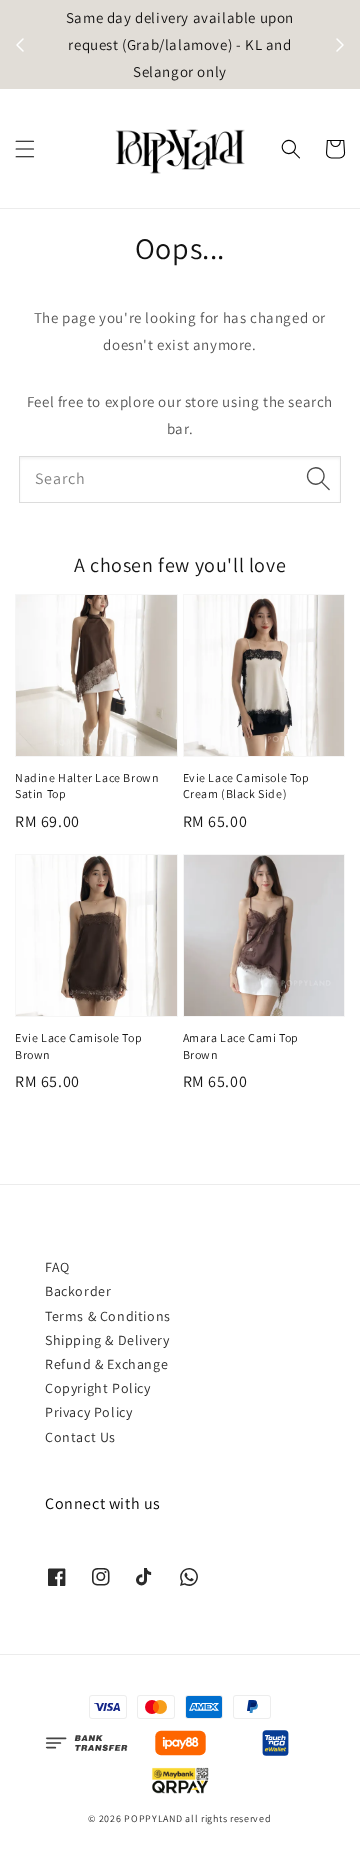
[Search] (318, 479)
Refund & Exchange (106, 1364)
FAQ (57, 1267)
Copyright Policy (98, 1388)
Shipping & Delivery (107, 1340)
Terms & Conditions (108, 1316)
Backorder (78, 1291)
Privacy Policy (88, 1412)
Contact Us (80, 1437)
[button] (25, 149)
